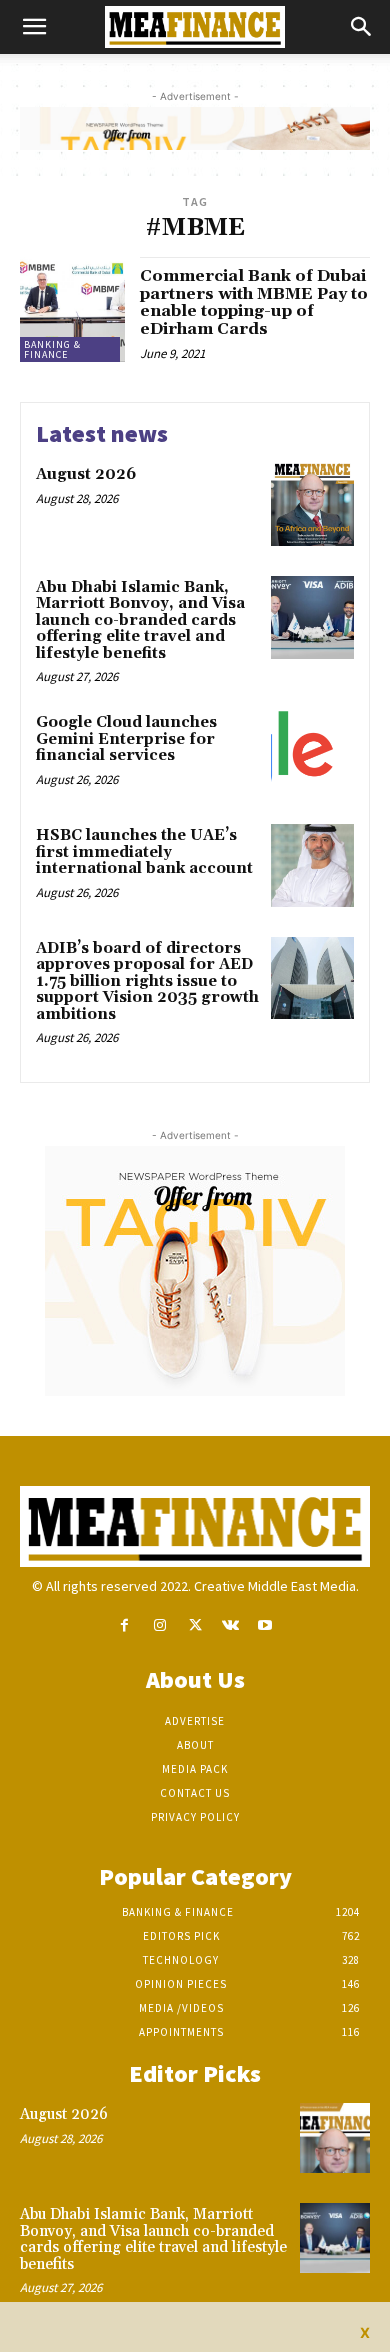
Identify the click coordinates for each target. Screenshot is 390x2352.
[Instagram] (159, 1625)
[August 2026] (312, 504)
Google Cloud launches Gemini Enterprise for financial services (126, 739)
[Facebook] (124, 1625)
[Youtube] (265, 1625)
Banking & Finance (52, 349)
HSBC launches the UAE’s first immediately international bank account (144, 852)
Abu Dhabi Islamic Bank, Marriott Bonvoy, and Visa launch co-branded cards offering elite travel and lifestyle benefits (140, 620)
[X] (194, 1625)
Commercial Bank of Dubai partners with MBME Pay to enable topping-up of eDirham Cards (254, 302)
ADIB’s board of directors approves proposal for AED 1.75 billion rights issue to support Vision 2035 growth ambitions (147, 981)
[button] (34, 27)
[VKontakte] (230, 1625)
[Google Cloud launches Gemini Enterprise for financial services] (312, 752)
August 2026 (86, 474)
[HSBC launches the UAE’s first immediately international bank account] (312, 865)
